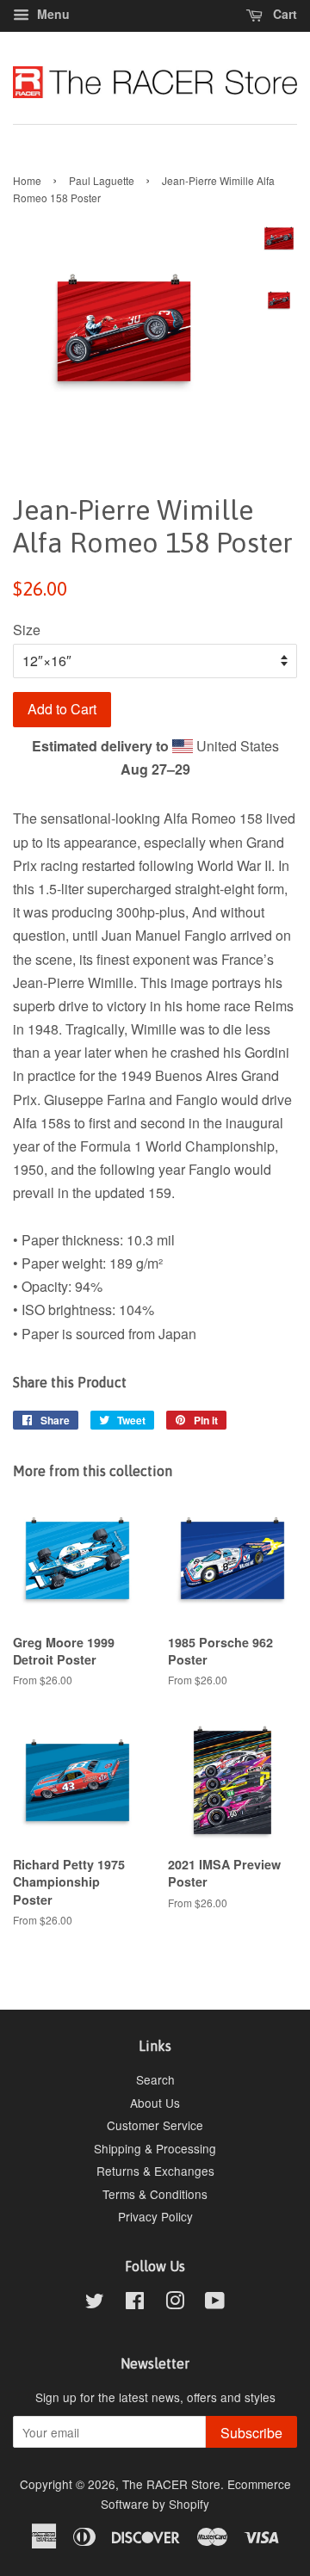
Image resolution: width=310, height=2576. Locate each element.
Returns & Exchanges (155, 2171)
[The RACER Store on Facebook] (135, 2303)
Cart (283, 14)
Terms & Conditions (155, 2194)
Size (27, 630)
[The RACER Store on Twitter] (95, 2303)
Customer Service (155, 2125)
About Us (155, 2103)
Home (27, 180)
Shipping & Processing (155, 2148)
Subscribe (251, 2433)
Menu (52, 14)
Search (155, 2079)
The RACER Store (171, 2484)
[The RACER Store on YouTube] (215, 2303)
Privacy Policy (155, 2216)
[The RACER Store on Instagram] (175, 2303)
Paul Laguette (102, 180)
